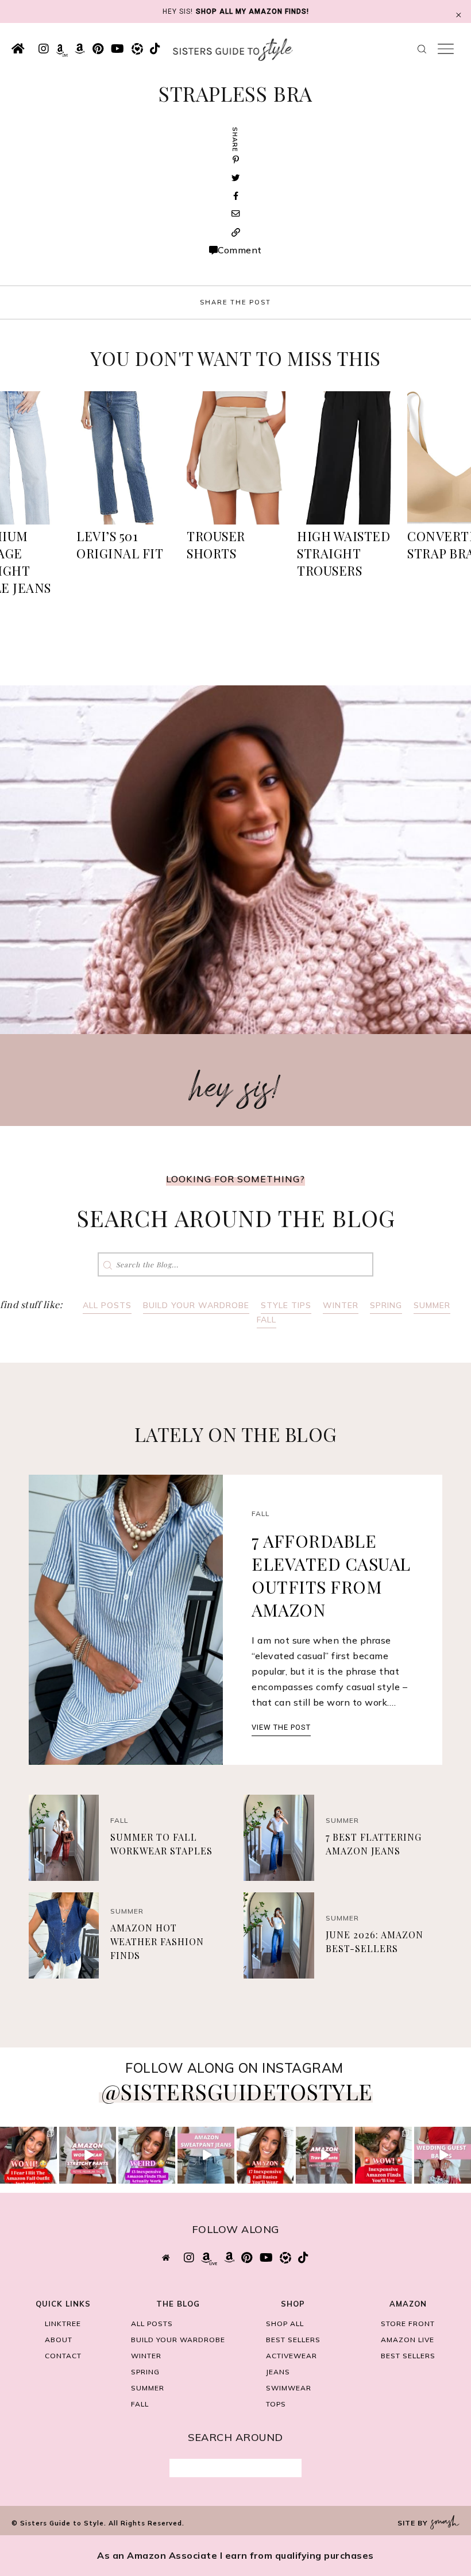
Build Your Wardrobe (196, 1305)
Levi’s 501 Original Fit (120, 545)
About (59, 2340)
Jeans (278, 2372)
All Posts (107, 1305)
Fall (267, 1320)
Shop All (285, 2324)
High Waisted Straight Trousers (343, 553)
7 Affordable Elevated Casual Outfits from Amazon (331, 1575)
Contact (63, 2356)
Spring (386, 1305)
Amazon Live (408, 2340)
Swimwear (289, 2388)
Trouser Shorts (216, 545)
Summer (432, 1305)
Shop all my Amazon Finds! (252, 11)
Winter (341, 1305)
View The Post (281, 1727)
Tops (276, 2404)
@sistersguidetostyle (237, 2091)
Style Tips (286, 1305)
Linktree (63, 2324)
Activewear (292, 2356)
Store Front (408, 2324)
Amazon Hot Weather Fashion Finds (157, 1941)
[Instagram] (50, 2177)
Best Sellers (293, 2340)
